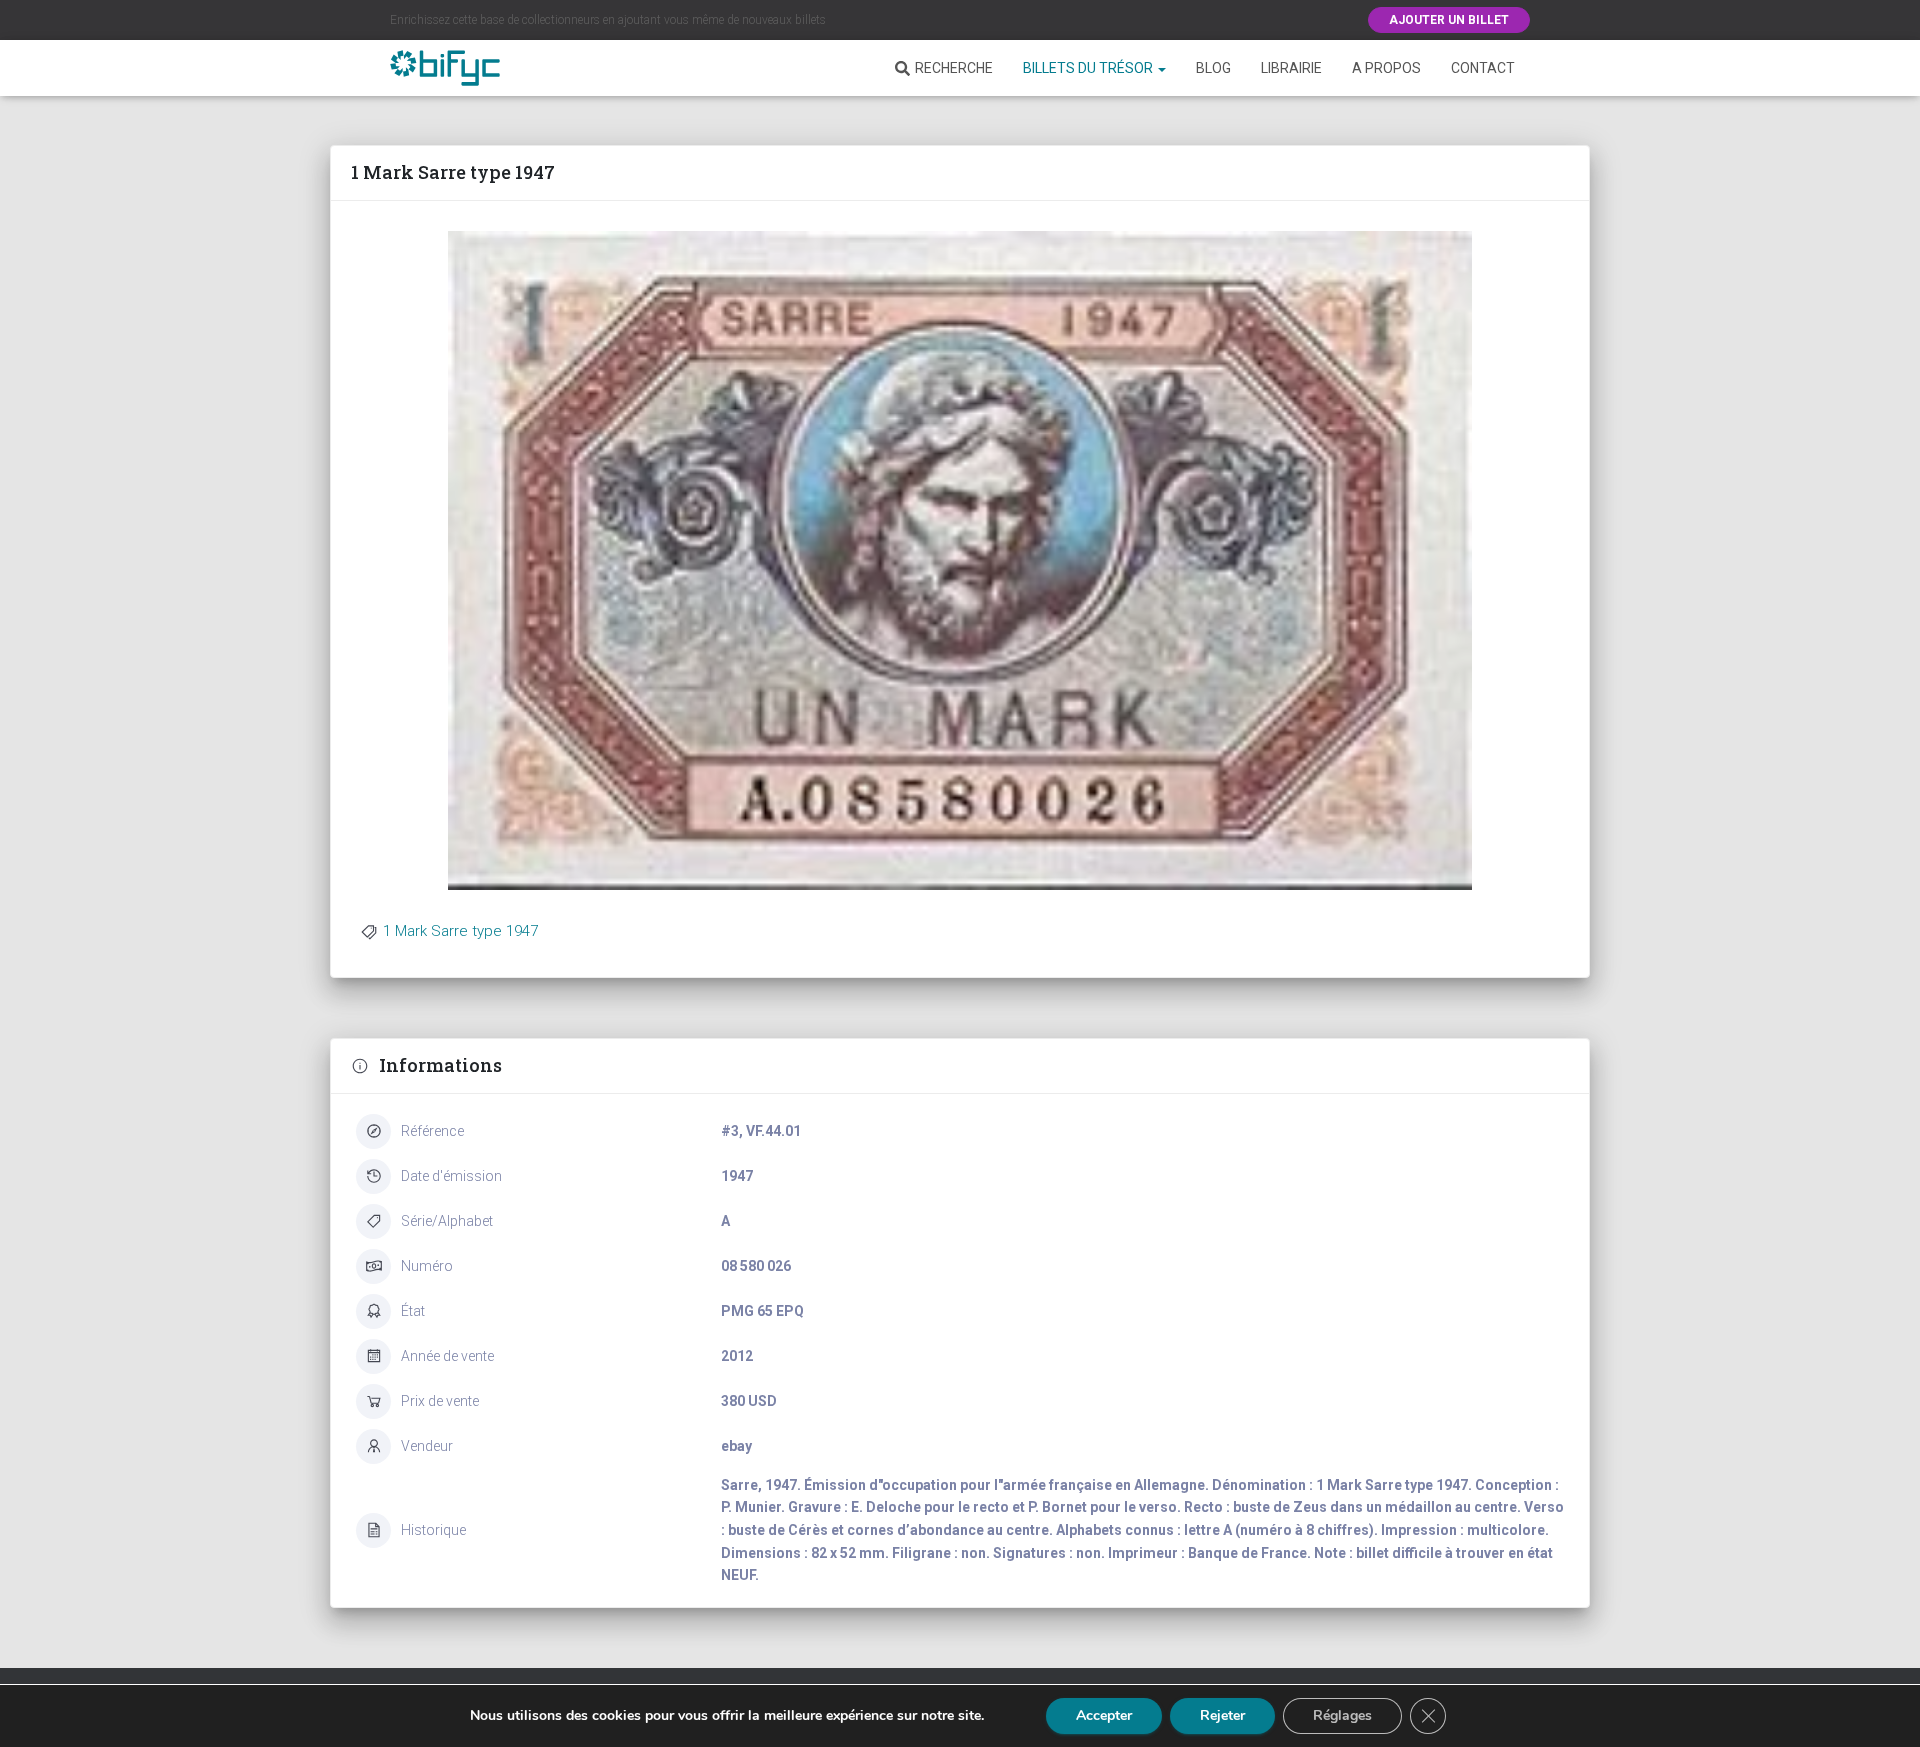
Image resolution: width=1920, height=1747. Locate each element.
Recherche (954, 68)
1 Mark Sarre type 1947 (460, 931)
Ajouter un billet (1449, 20)
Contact (1483, 68)
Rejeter (1222, 1715)
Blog (1213, 68)
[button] (1161, 68)
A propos (1386, 68)
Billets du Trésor (1089, 68)
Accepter (1104, 1715)
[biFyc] (445, 68)
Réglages (1342, 1715)
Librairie (1291, 68)
